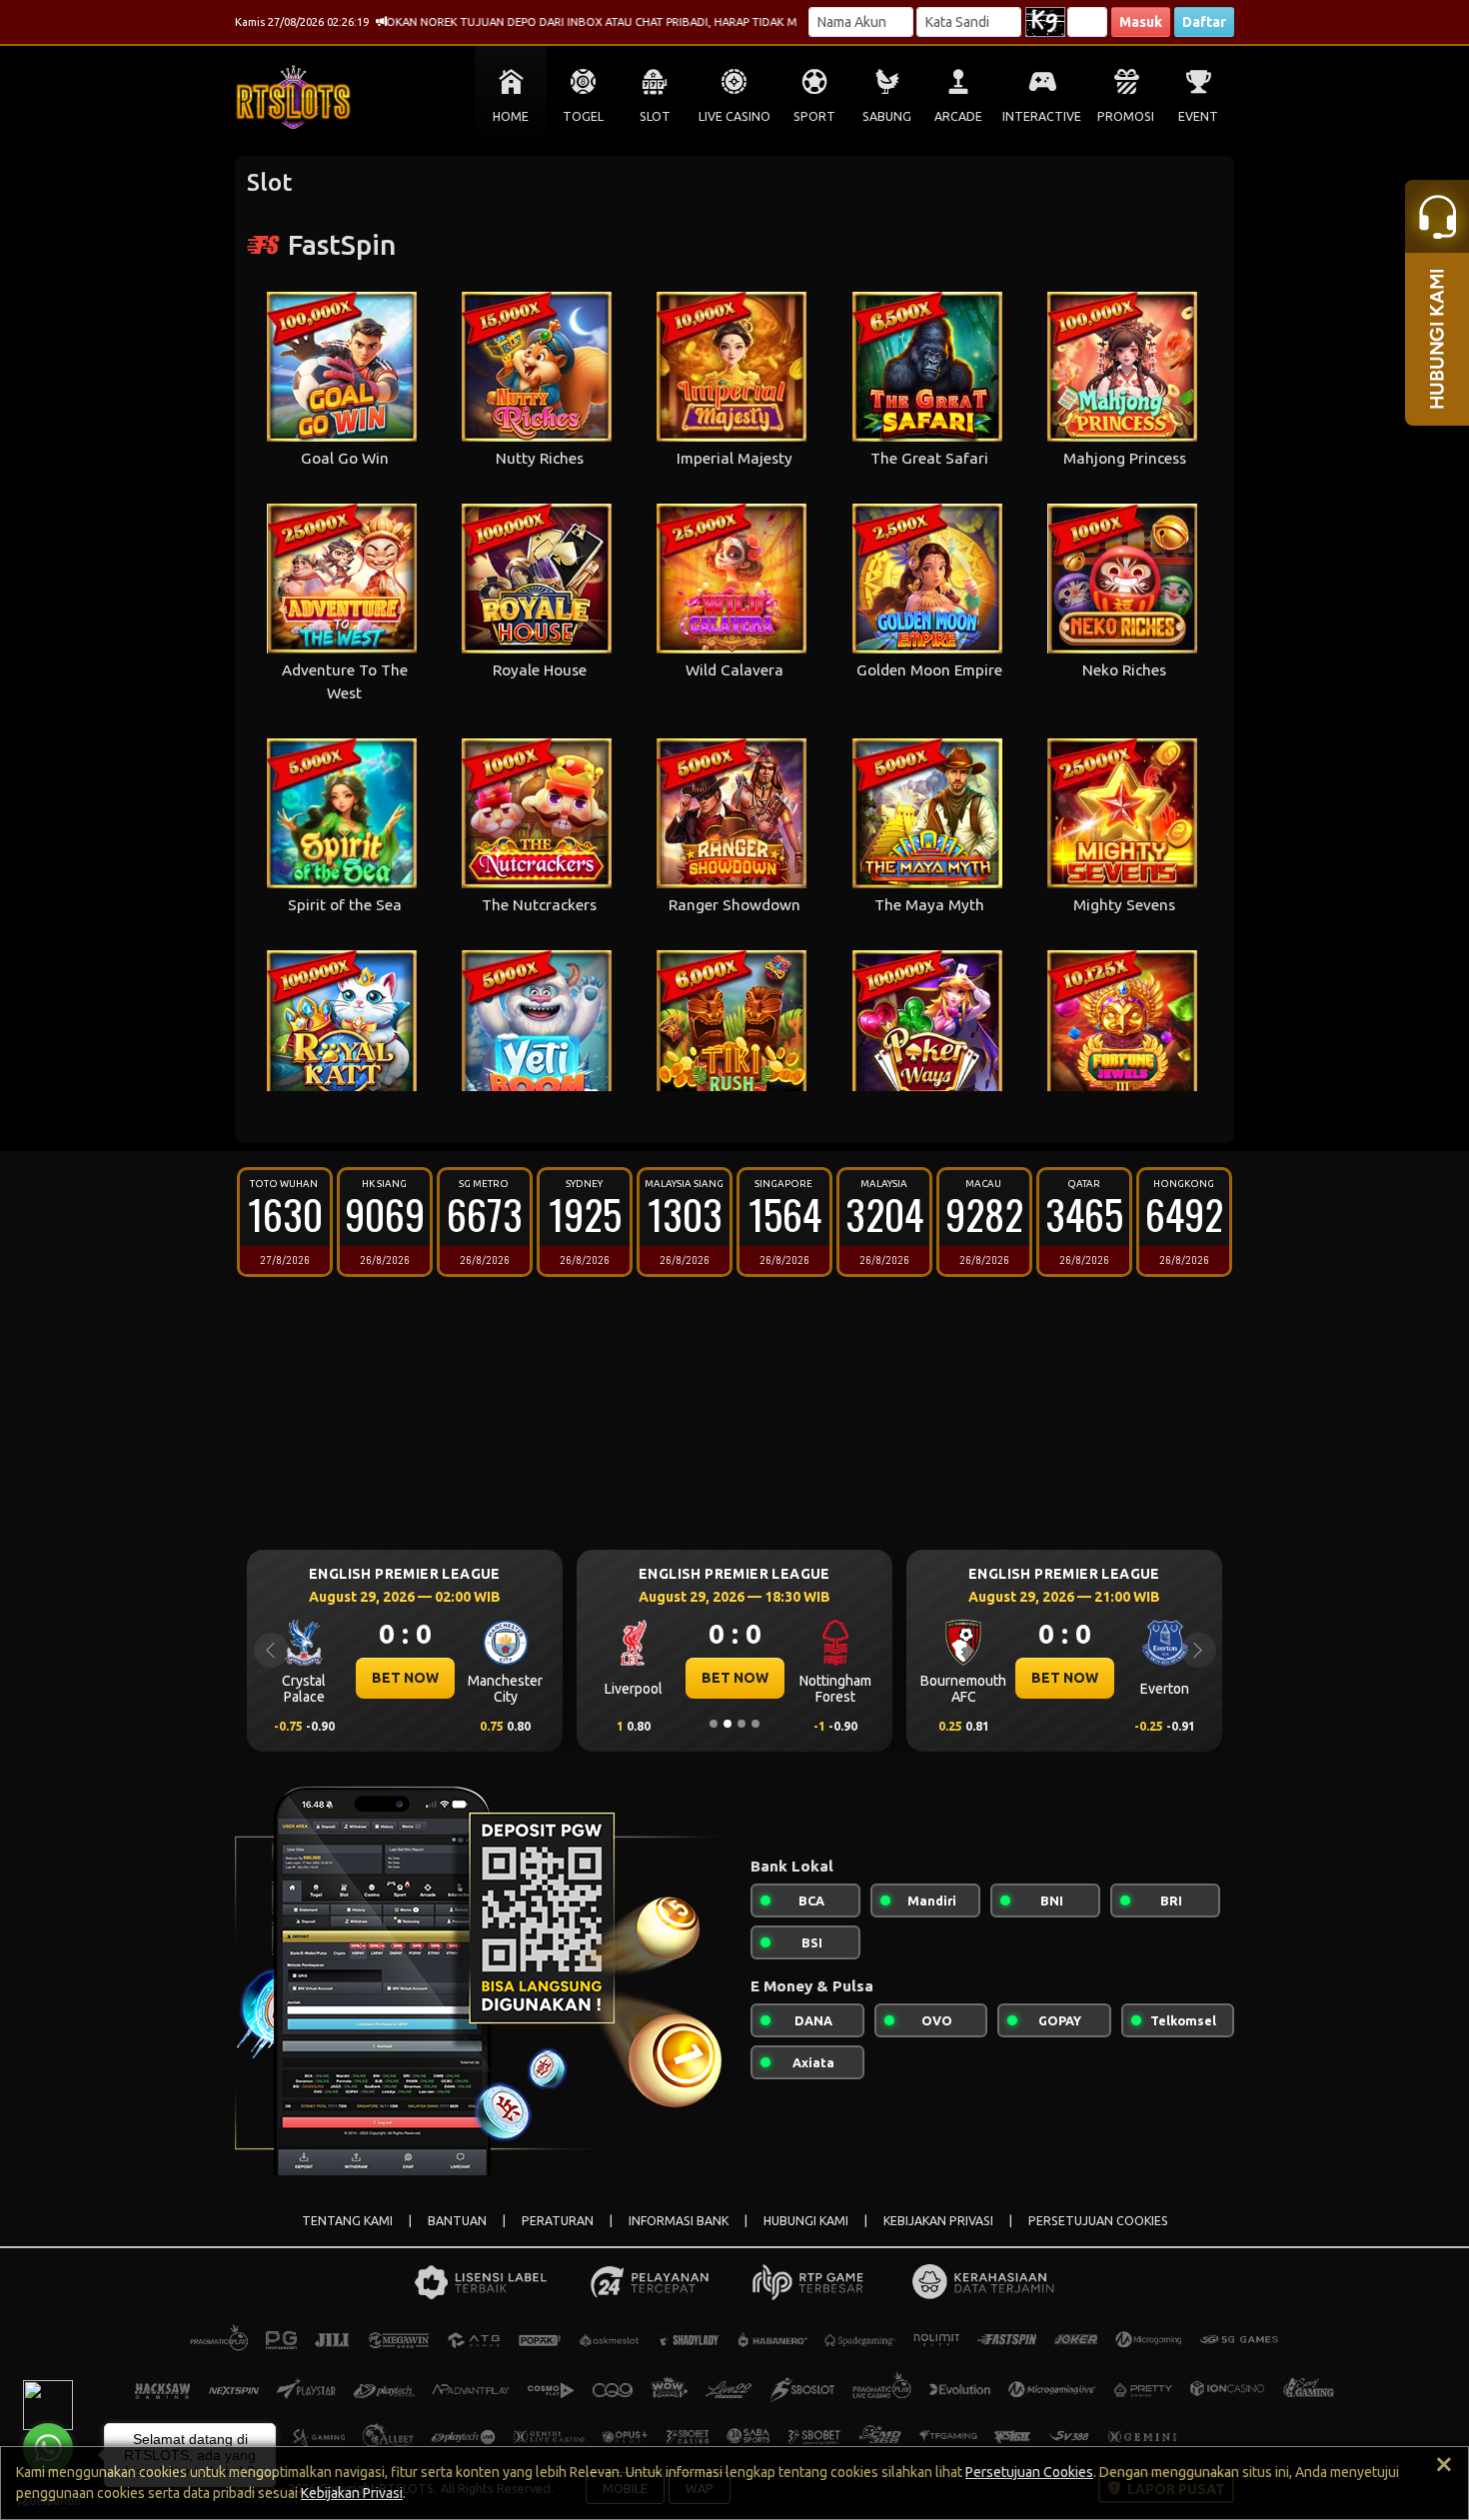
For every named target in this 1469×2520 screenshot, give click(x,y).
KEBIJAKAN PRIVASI (938, 2221)
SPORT (814, 116)
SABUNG (887, 116)
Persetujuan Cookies (1029, 2472)
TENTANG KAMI (347, 2221)
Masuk (1141, 22)
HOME (511, 116)
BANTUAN (457, 2221)
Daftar (1204, 22)
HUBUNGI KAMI (806, 2221)
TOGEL (583, 116)
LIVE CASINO (734, 116)
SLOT (655, 116)
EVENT (1198, 116)
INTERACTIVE (1042, 116)
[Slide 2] (728, 1724)
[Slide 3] (741, 1724)
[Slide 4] (755, 1724)
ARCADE (958, 116)
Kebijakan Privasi (352, 2493)
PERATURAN (558, 2221)
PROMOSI (1126, 116)
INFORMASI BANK (679, 2221)
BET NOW (395, 1678)
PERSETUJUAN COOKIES (1098, 2221)
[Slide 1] (714, 1724)
